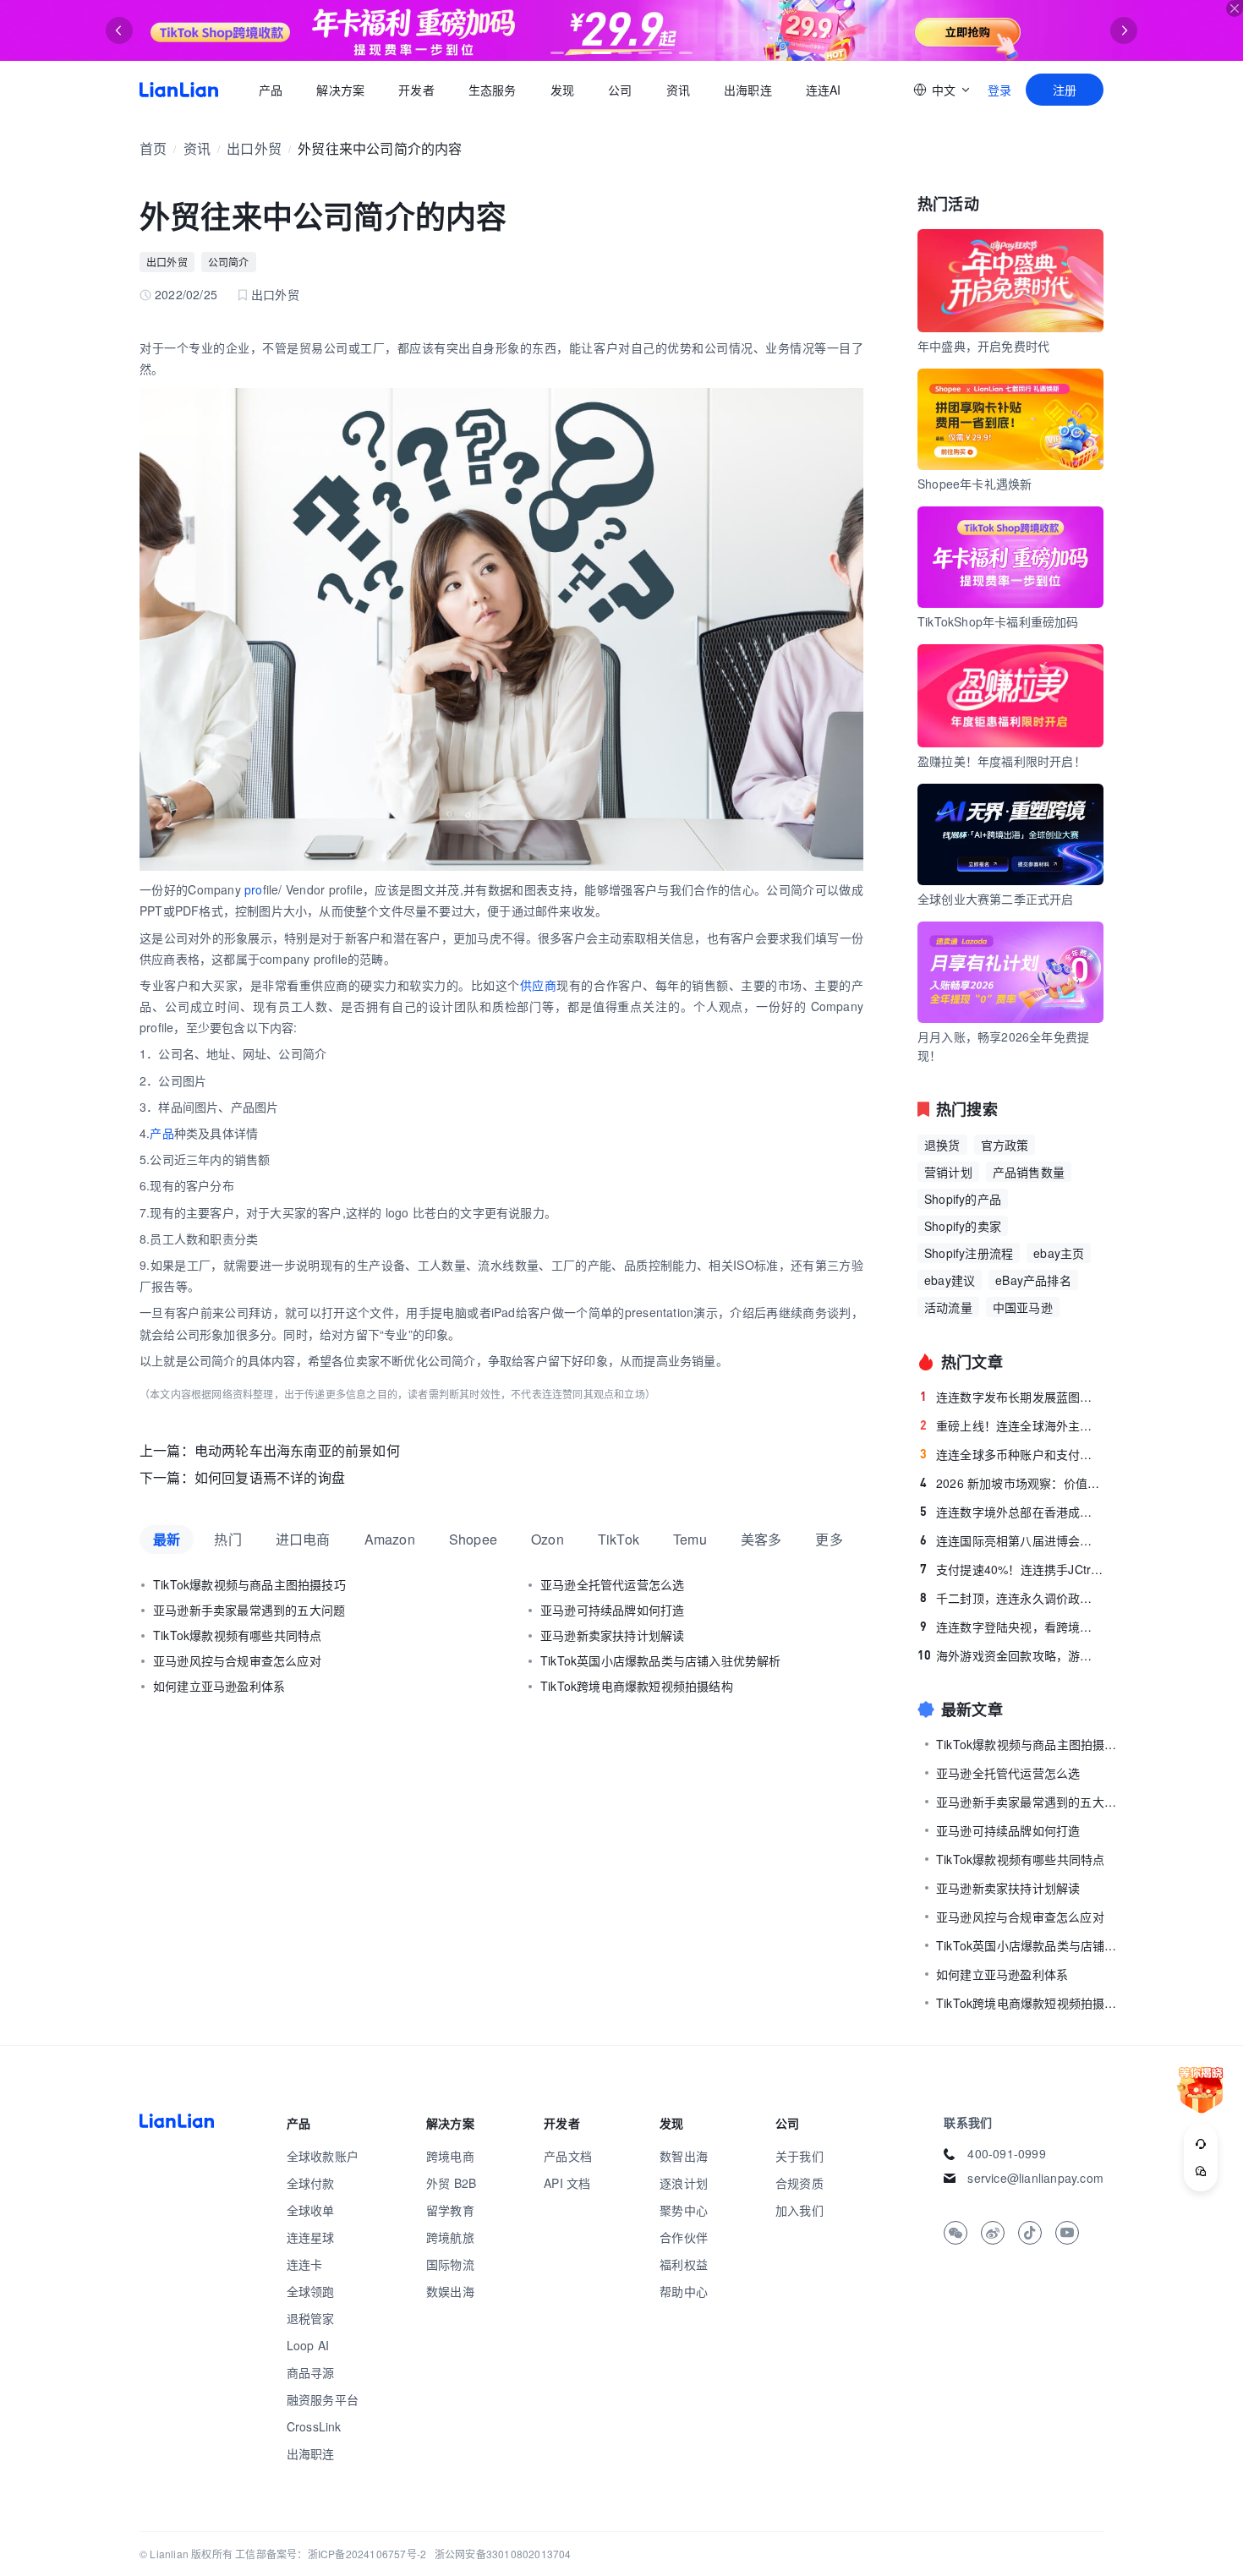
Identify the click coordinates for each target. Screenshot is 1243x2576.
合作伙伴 (684, 2237)
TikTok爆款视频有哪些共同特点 (237, 1635)
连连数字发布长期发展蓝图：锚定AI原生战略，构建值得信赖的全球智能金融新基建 (1012, 1397)
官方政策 (1005, 1145)
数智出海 (684, 2156)
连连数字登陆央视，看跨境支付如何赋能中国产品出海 (1012, 1627)
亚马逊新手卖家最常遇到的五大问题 (249, 1610)
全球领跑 (311, 2291)
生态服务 (493, 90)
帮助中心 (684, 2291)
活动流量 (948, 1307)
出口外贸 (254, 148)
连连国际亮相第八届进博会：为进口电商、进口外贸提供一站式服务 (1012, 1540)
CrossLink (314, 2426)
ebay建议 (950, 1280)
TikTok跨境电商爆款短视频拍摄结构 (637, 1686)
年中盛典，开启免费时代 (983, 346)
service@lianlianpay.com (1035, 2178)
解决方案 (340, 90)
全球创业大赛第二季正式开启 (996, 899)
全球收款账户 (323, 2156)
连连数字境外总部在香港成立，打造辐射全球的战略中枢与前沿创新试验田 (1012, 1512)
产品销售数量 (1029, 1172)
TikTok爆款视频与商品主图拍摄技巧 (249, 1584)
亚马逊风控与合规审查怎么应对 (237, 1660)
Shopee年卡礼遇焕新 (975, 484)
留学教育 (450, 2210)
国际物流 (450, 2264)
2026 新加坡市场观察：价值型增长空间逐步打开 (1012, 1483)
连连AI (824, 90)
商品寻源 (311, 2372)
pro (254, 889)
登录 (999, 90)
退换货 (942, 1145)
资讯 (678, 90)
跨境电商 (450, 2156)
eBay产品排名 (1033, 1280)
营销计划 (948, 1172)
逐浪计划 (684, 2183)
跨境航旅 (450, 2237)
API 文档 (567, 2183)
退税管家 (311, 2318)
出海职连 (748, 90)
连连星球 (311, 2237)
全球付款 (311, 2183)
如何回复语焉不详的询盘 (270, 1477)
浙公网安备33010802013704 (503, 2554)
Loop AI (308, 2345)
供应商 (539, 985)
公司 (620, 90)
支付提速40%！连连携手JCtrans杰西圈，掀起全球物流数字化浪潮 (1012, 1569)
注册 (1065, 90)
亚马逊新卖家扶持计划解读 (612, 1635)
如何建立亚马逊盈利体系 (219, 1686)
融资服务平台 (323, 2399)
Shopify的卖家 (963, 1226)
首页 (179, 90)
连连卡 (305, 2264)
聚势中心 (684, 2210)
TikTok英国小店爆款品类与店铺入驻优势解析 (661, 1660)
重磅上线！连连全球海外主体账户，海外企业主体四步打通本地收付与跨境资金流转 (1012, 1425)
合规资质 (799, 2183)
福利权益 (684, 2264)
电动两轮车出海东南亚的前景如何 (297, 1450)
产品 (271, 90)
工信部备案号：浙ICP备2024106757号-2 (331, 2554)
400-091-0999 (1006, 2153)
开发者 (416, 90)
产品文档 (568, 2156)
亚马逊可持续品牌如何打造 (612, 1610)
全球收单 (311, 2210)
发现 (562, 90)
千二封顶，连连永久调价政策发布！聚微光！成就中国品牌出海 (1012, 1598)
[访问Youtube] (1067, 2233)
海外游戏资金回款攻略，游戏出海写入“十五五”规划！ (1010, 1655)
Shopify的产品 (963, 1199)
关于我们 (799, 2156)
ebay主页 (1059, 1253)
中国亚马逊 (1023, 1307)
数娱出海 (450, 2291)
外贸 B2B (451, 2183)
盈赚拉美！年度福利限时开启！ (1002, 761)
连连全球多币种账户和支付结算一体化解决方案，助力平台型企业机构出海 (1012, 1454)
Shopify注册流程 (969, 1253)
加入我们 (799, 2210)
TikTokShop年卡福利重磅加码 (998, 621)
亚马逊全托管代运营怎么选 (612, 1584)
